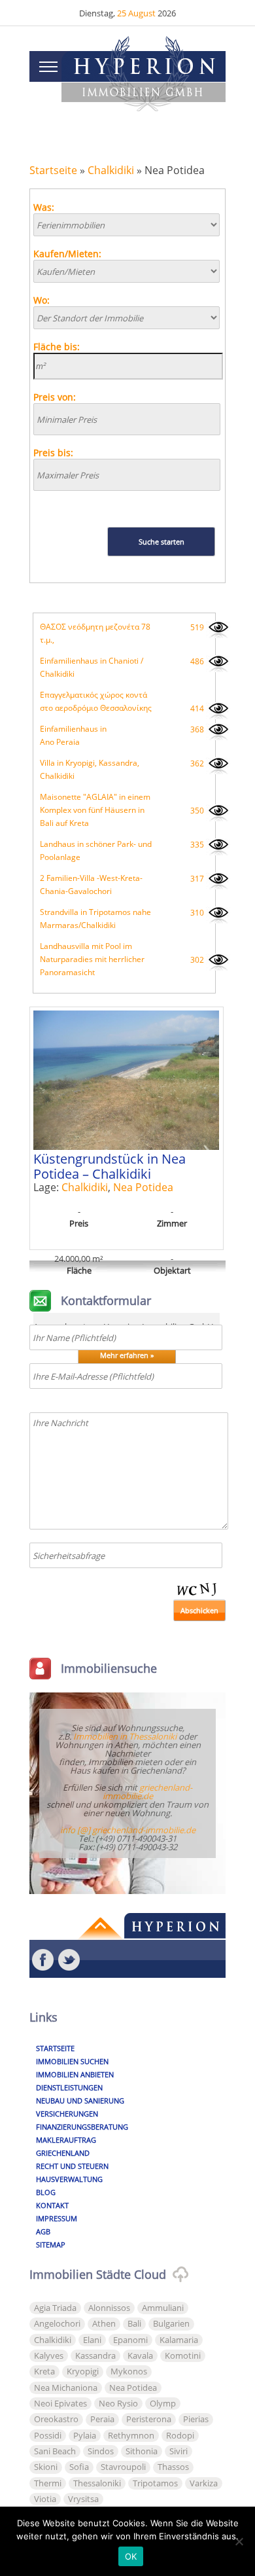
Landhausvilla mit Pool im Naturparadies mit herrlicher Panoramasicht (92, 959)
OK (131, 2556)
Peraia (102, 2419)
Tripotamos (155, 2483)
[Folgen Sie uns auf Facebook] (42, 1960)
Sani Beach (55, 2451)
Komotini (183, 2355)
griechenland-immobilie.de (148, 1792)
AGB (43, 2231)
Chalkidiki (111, 170)
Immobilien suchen (72, 2061)
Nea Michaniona (66, 2388)
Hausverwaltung (69, 2179)
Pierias (196, 2419)
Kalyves (49, 2355)
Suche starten (161, 542)
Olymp (163, 2403)
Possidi (48, 2435)
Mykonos (129, 2371)
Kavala (140, 2355)
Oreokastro (56, 2419)
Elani (92, 2340)
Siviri (178, 2451)
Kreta (44, 2371)
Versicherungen (67, 2114)
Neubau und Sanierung (80, 2101)
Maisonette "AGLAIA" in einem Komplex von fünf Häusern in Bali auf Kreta (95, 810)
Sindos (101, 2451)
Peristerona (149, 2419)
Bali (134, 2323)
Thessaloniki (97, 2483)
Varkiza (204, 2483)
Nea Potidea (143, 1187)
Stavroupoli (123, 2467)
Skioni (46, 2467)
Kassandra (95, 2355)
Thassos (173, 2467)
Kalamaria (179, 2340)
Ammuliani (163, 2308)
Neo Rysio (118, 2403)
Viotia (45, 2499)
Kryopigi (83, 2371)
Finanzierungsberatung (82, 2127)
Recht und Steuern (72, 2166)
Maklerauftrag (66, 2140)
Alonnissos (109, 2308)
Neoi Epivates (60, 2403)
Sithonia (142, 2451)
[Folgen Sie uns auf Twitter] (69, 1960)
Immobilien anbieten (75, 2074)
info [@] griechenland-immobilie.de (128, 1830)
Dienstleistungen (69, 2087)
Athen (104, 2323)
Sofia (79, 2467)
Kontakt (52, 2205)
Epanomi (130, 2340)
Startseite (53, 170)
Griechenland (63, 2153)
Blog (46, 2192)
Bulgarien (171, 2323)
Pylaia (85, 2435)
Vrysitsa (83, 2499)
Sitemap (51, 2245)
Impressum (57, 2218)
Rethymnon (131, 2435)
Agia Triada (55, 2308)
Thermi (48, 2483)
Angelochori (57, 2323)
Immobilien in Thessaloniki (125, 1736)
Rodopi (180, 2435)
